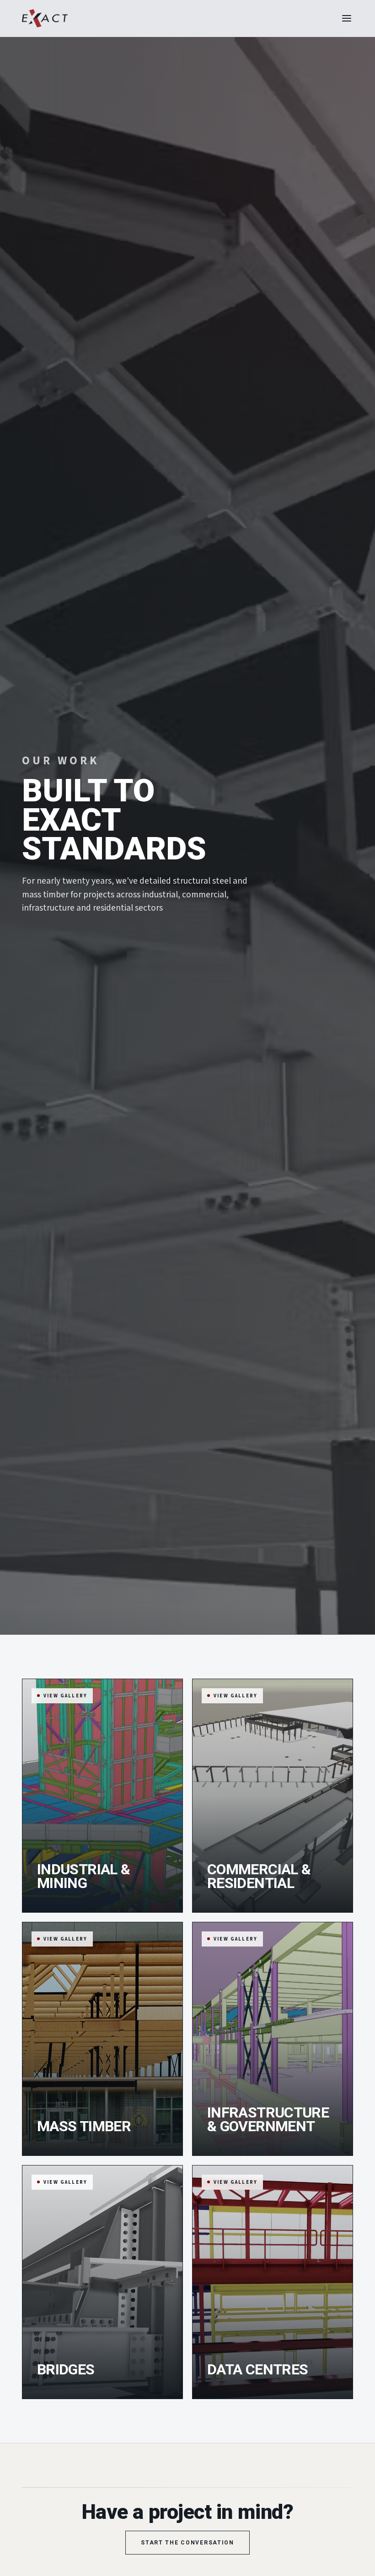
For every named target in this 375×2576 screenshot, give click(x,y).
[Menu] (347, 18)
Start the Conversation (187, 2543)
